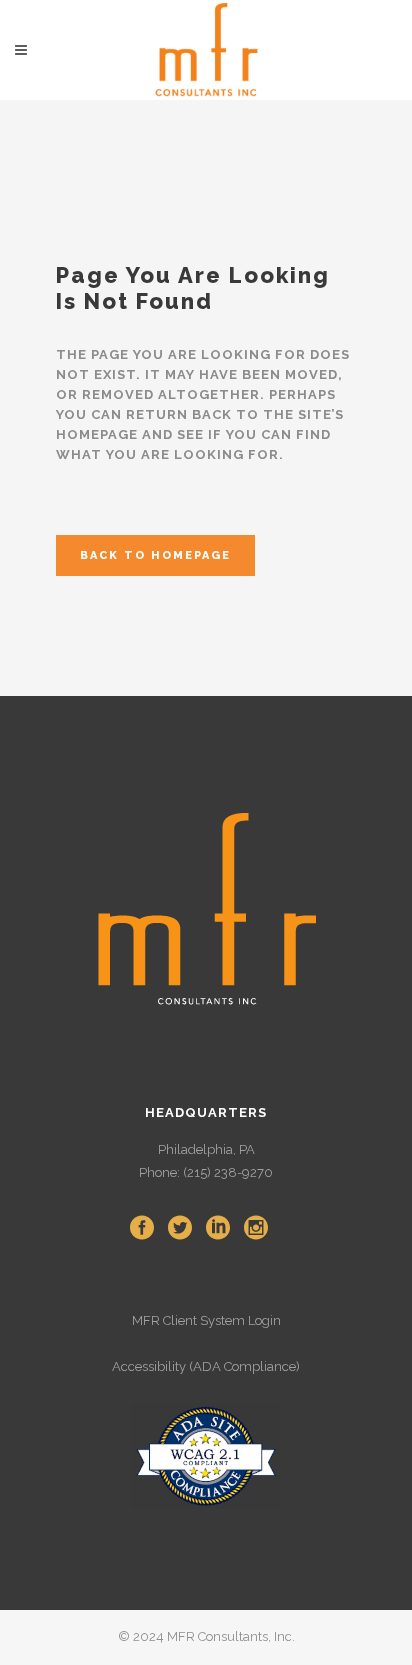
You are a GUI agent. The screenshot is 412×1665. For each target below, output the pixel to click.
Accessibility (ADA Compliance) (206, 1366)
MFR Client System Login (206, 1320)
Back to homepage (155, 555)
